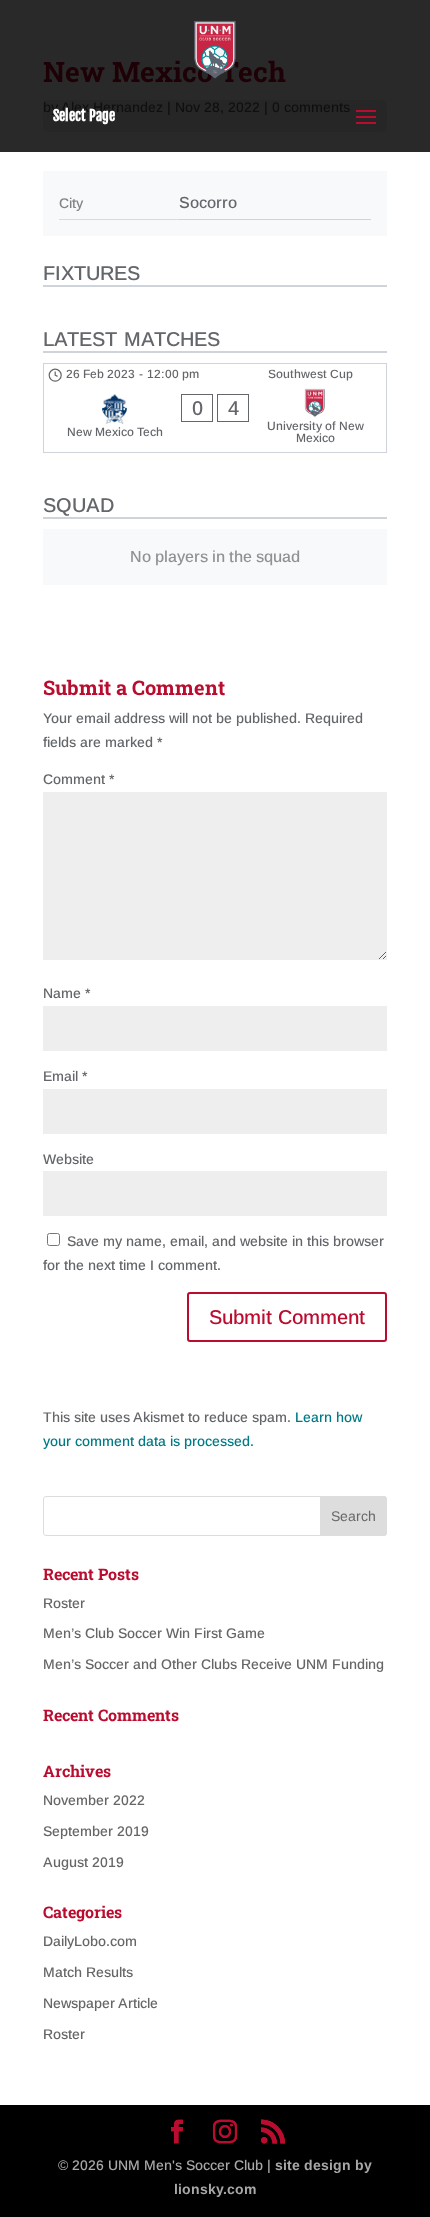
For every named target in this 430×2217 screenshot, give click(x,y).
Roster (64, 1603)
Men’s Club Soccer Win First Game (154, 1633)
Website (68, 1159)
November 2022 (94, 1800)
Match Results (88, 1972)
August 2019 (83, 1862)
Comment (78, 779)
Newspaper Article (100, 2003)
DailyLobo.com (90, 1941)
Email (65, 1076)
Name (66, 993)
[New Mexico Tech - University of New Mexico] (215, 408)
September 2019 (96, 1831)
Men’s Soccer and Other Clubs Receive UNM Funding (213, 1664)
